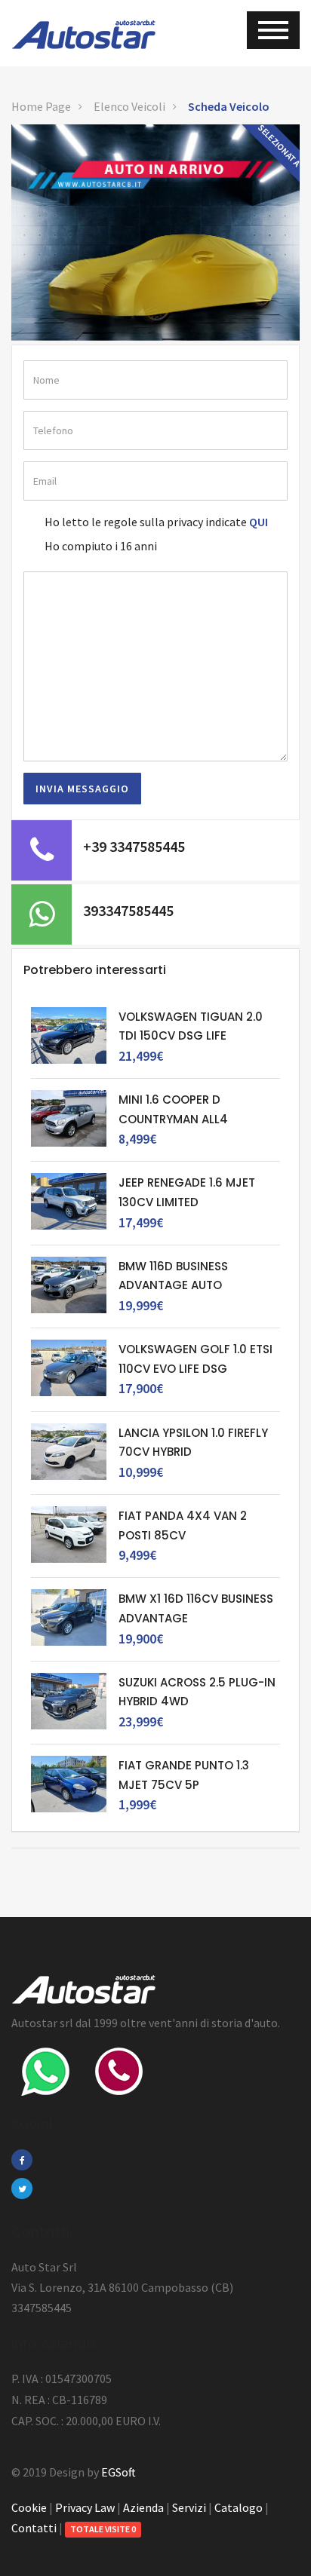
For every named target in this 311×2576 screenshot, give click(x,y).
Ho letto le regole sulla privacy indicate (146, 522)
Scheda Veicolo (229, 106)
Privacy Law (85, 2507)
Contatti (34, 2528)
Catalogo (239, 2507)
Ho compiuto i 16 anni (101, 546)
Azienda (143, 2507)
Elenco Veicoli (129, 106)
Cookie (29, 2507)
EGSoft (119, 2472)
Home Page (41, 106)
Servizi (189, 2507)
